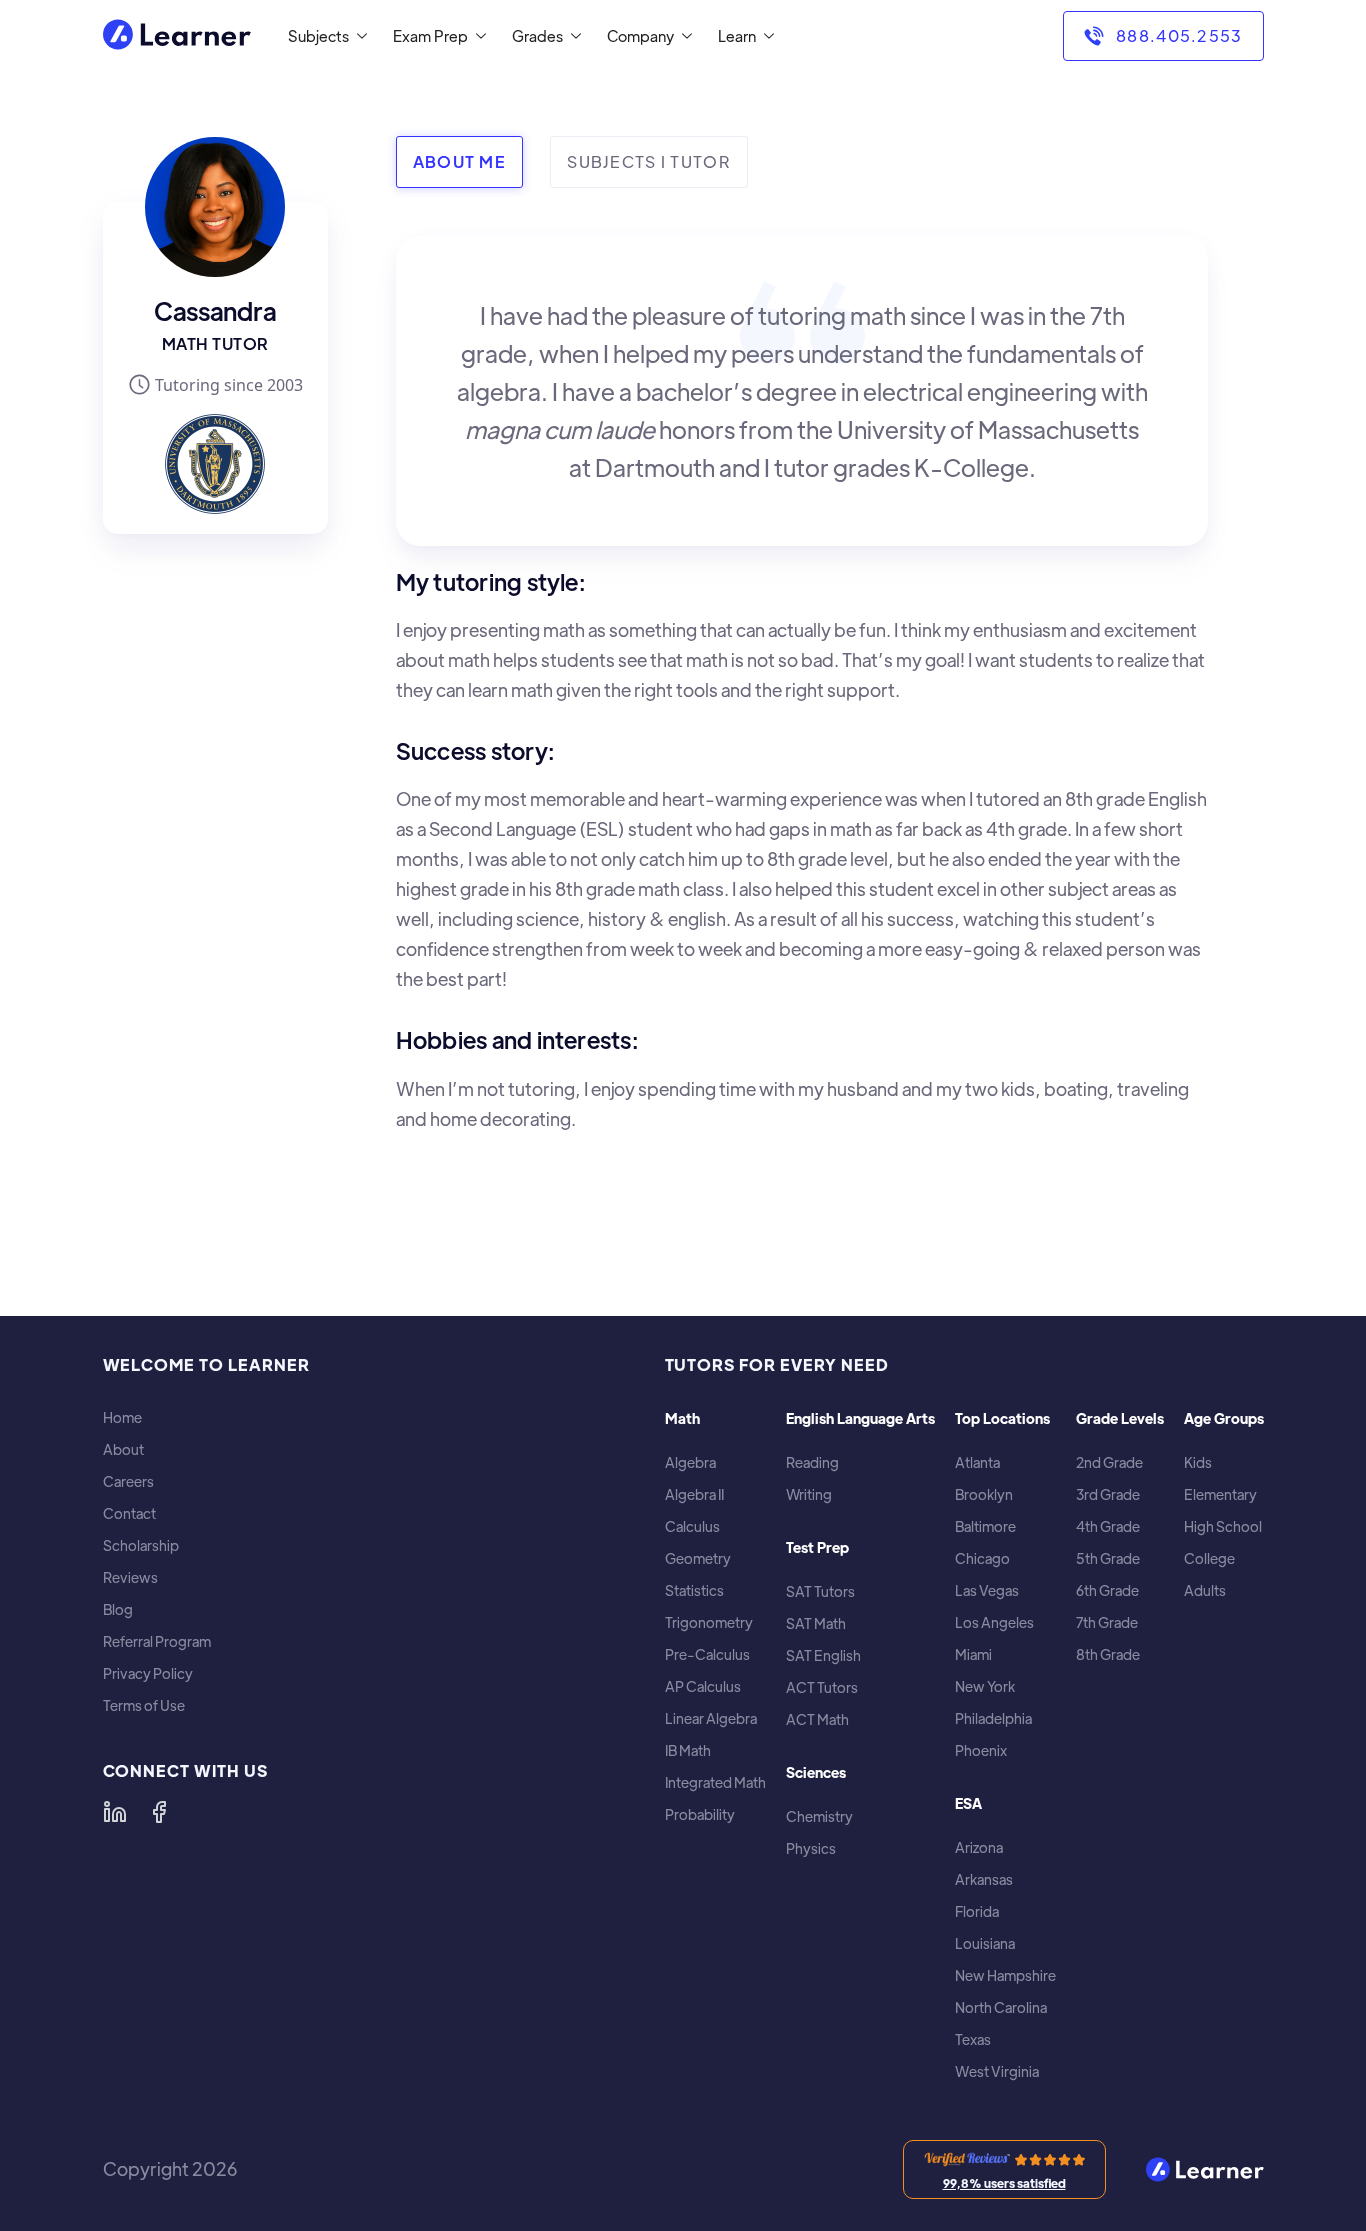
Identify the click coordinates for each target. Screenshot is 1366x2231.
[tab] (459, 162)
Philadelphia (993, 1718)
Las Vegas (987, 1590)
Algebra (690, 1462)
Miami (973, 1654)
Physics (811, 1848)
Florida (977, 1911)
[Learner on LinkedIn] (115, 1812)
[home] (177, 36)
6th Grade (1107, 1590)
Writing (809, 1494)
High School (1223, 1526)
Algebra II (694, 1494)
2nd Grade (1109, 1462)
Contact (129, 1513)
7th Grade (1107, 1622)
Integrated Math (715, 1782)
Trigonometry (709, 1622)
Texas (973, 2039)
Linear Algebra (711, 1718)
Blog (118, 1609)
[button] (323, 36)
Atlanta (977, 1462)
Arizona (979, 1847)
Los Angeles (994, 1622)
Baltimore (985, 1526)
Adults (1205, 1590)
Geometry (698, 1558)
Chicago (982, 1558)
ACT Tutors (822, 1687)
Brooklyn (984, 1494)
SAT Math (816, 1623)
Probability (700, 1814)
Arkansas (984, 1879)
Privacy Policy (148, 1673)
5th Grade (1108, 1558)
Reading (812, 1462)
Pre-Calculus (707, 1654)
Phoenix (981, 1750)
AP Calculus (703, 1686)
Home (122, 1417)
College (1209, 1558)
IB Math (688, 1750)
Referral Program (157, 1641)
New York (985, 1686)
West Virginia (997, 2071)
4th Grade (1108, 1526)
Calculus (692, 1526)
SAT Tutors (820, 1591)
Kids (1198, 1462)
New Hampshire (1005, 1975)
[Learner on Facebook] (159, 1812)
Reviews (130, 1577)
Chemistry (819, 1816)
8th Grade (1108, 1654)
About (123, 1449)
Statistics (694, 1590)
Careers (128, 1481)
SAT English (823, 1655)
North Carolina (1001, 2007)
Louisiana (985, 1943)
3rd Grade (1108, 1494)
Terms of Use (144, 1705)
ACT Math (817, 1719)
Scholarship (141, 1545)
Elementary (1220, 1494)
